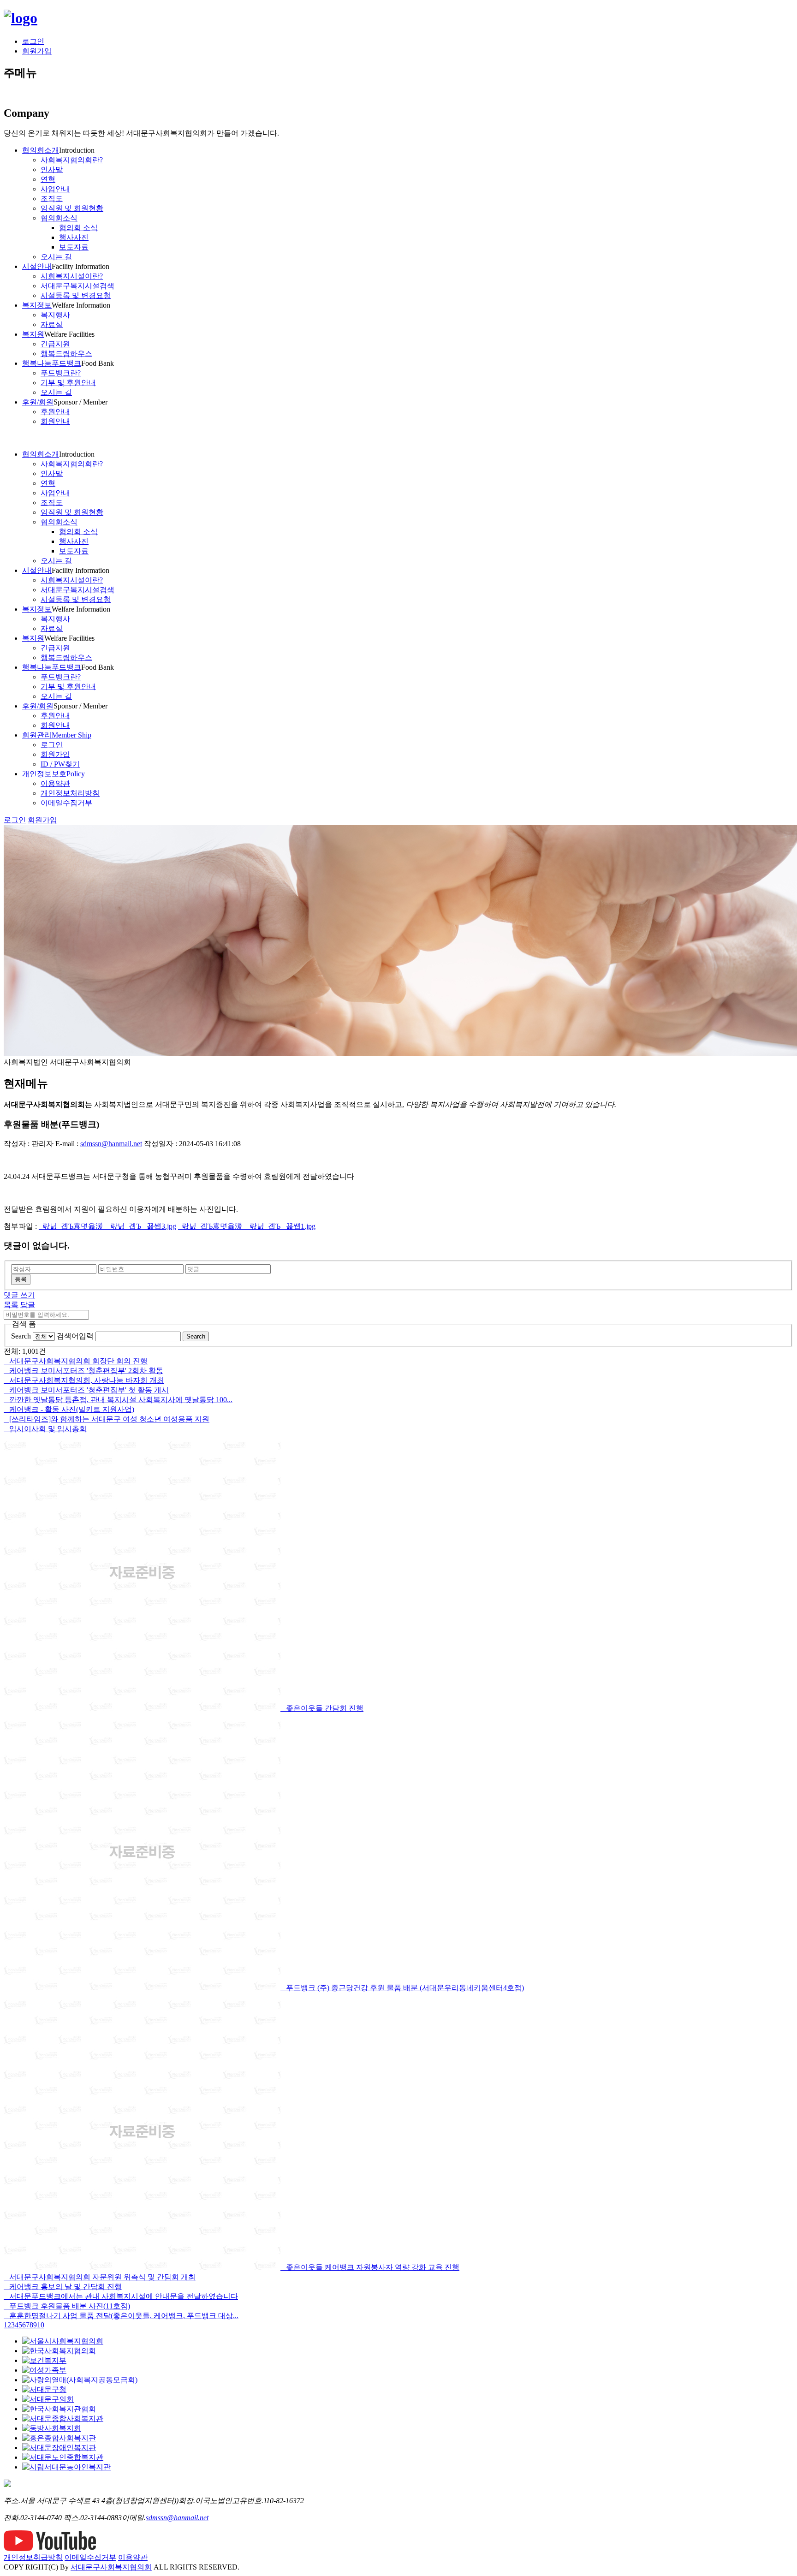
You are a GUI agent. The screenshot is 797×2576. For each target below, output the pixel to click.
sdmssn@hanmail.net (111, 1144)
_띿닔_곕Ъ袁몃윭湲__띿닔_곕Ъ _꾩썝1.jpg (247, 1226)
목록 (11, 1305)
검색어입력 (75, 1336)
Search (21, 1336)
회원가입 (37, 51)
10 (41, 2325)
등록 (21, 1279)
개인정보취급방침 (33, 2557)
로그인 (33, 41)
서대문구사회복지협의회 (111, 2567)
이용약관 (133, 2557)
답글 (28, 1305)
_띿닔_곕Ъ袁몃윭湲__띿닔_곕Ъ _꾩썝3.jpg (107, 1226)
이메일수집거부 (90, 2557)
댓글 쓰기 (19, 1295)
